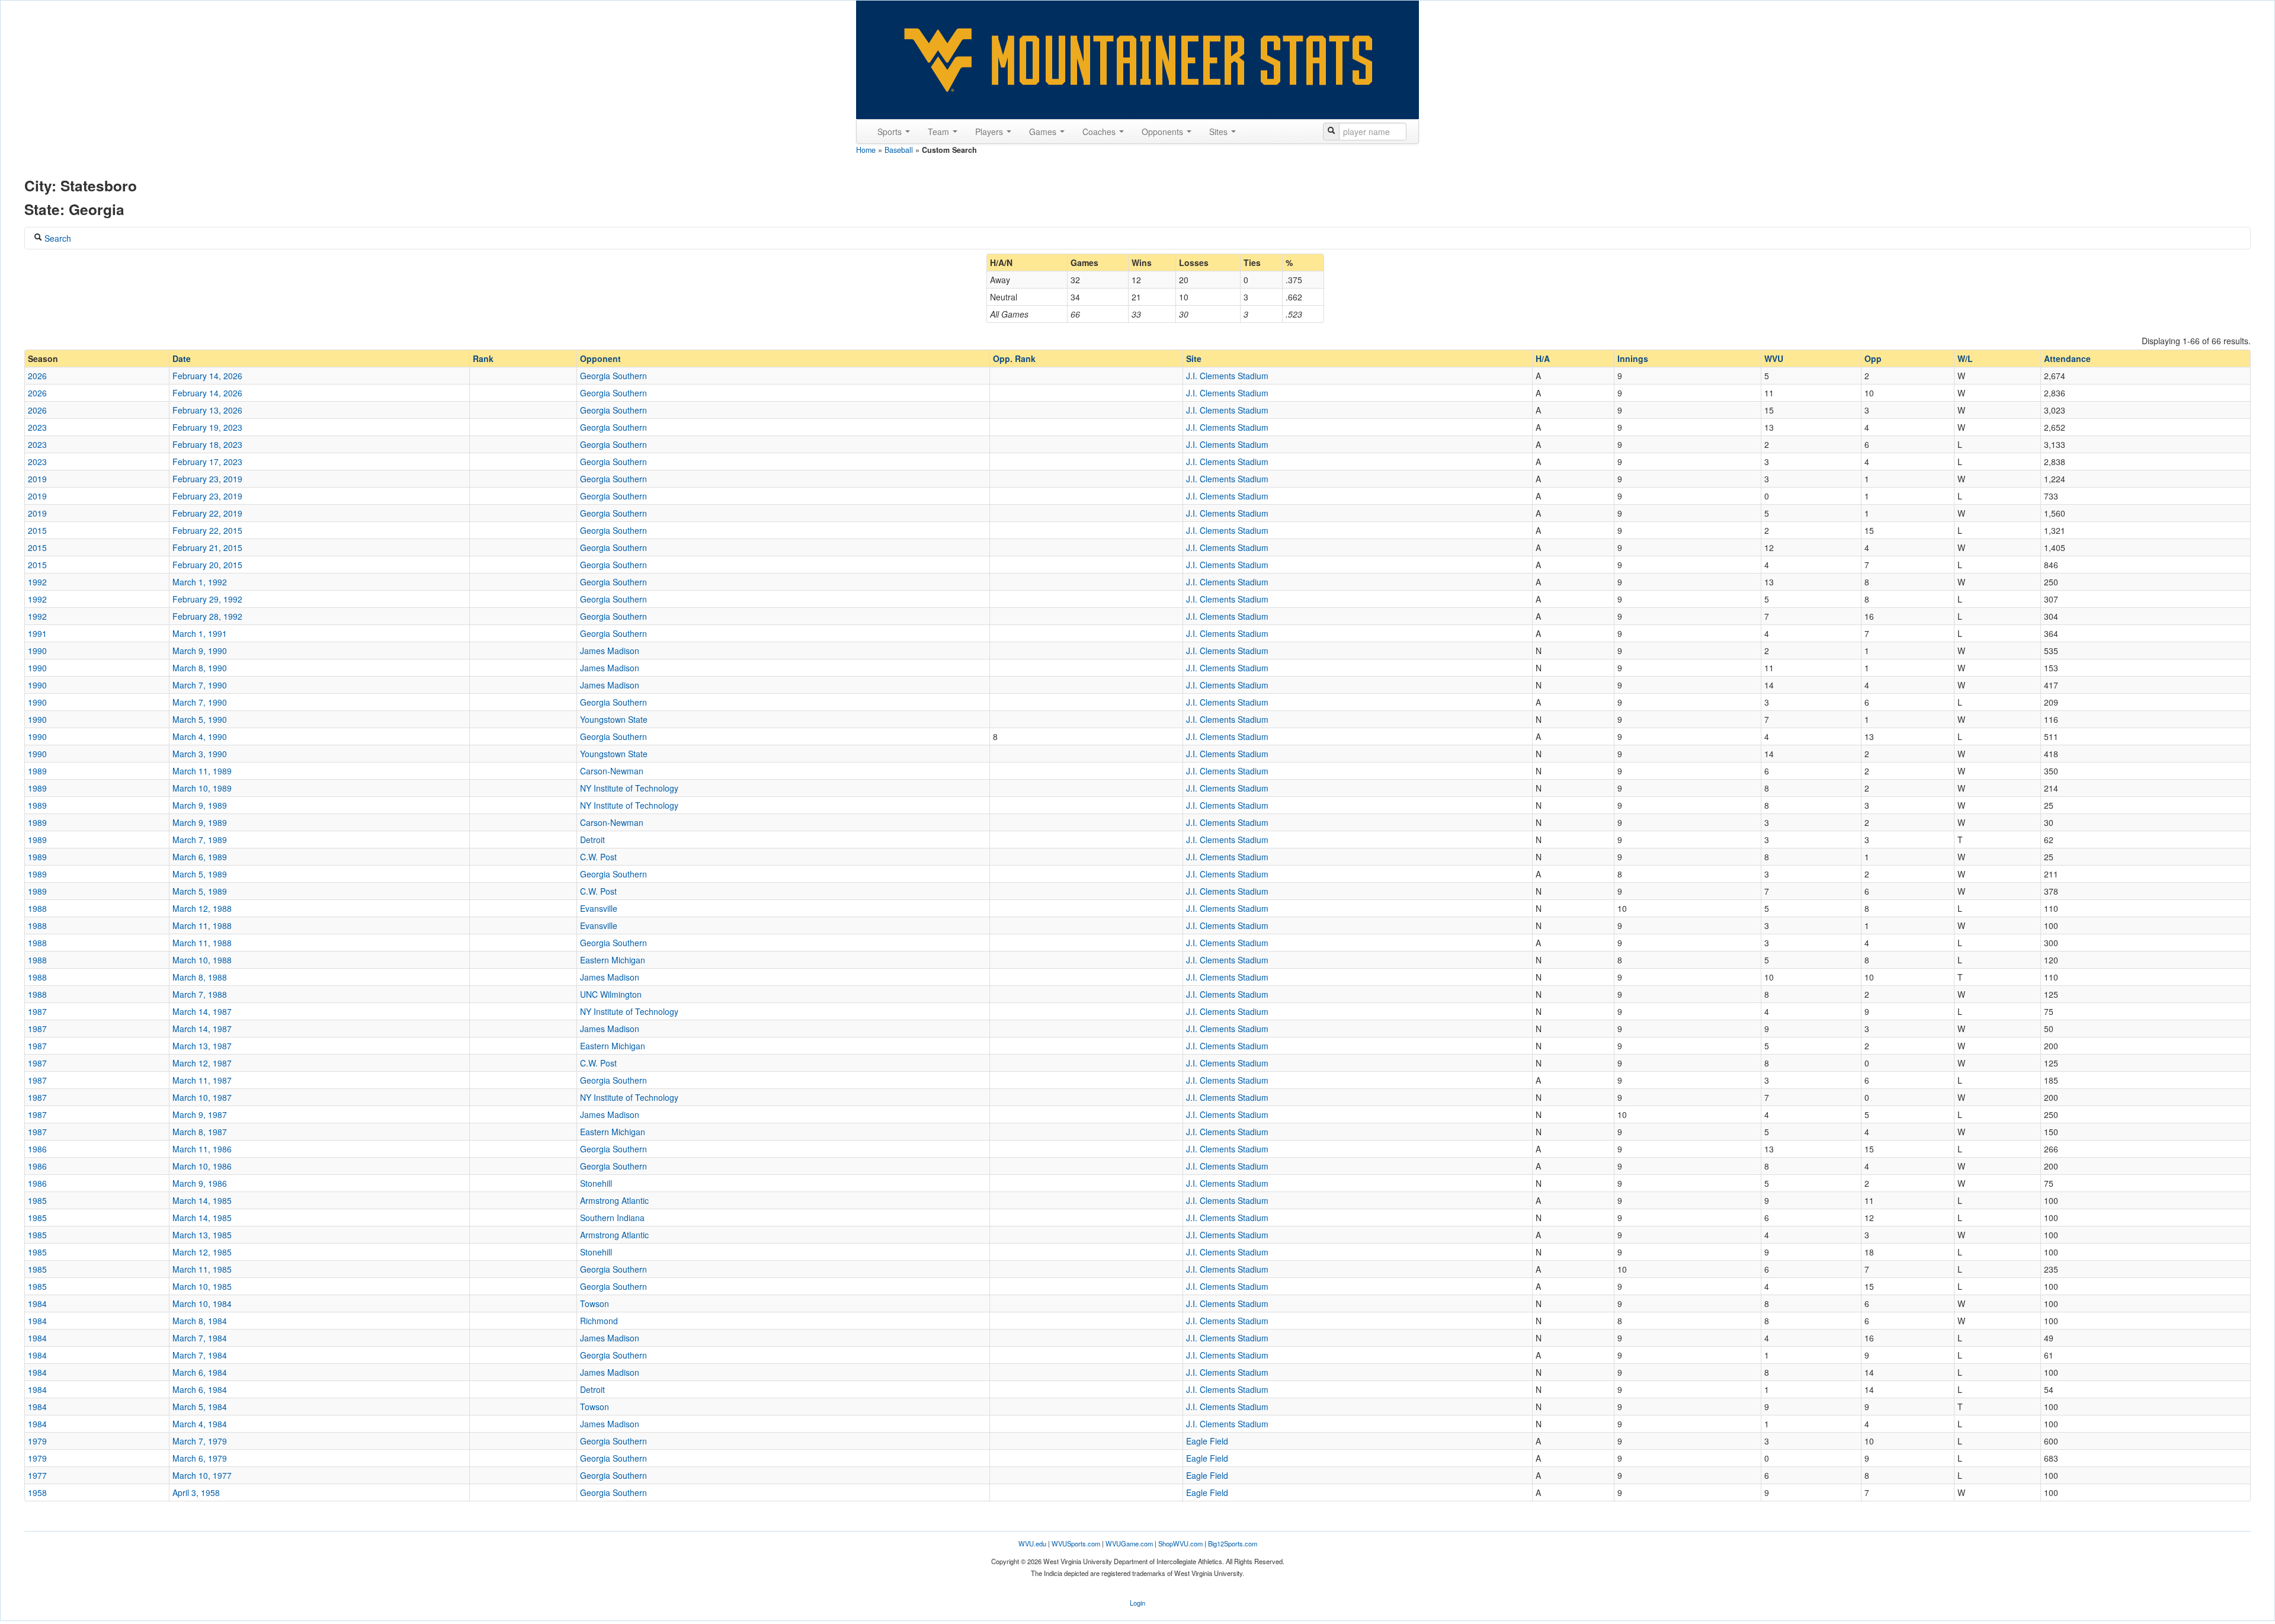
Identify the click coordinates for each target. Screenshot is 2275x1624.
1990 (37, 651)
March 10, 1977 (202, 1475)
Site (1194, 358)
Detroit (592, 840)
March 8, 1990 (200, 668)
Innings (1633, 358)
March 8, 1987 (200, 1132)
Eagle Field (1207, 1441)
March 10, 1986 (202, 1166)
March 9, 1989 (200, 805)
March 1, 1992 (200, 582)
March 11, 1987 (202, 1080)
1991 (37, 633)
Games (1044, 132)
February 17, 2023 (207, 462)
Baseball (899, 150)
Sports (891, 132)
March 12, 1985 (202, 1252)
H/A (1543, 358)
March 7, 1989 (200, 840)
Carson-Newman (612, 771)
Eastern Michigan (613, 960)
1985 (37, 1200)
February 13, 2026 (207, 410)
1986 (37, 1149)
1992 (37, 582)
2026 (37, 376)
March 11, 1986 (202, 1149)
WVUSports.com (1076, 1543)
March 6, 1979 (200, 1458)
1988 (37, 908)
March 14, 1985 (202, 1200)
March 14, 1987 (202, 1011)
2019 (37, 479)
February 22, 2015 (207, 530)
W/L (1965, 358)
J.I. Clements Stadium (1227, 376)
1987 (37, 1011)
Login (1137, 1603)
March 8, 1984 (200, 1321)
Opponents (1164, 132)
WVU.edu (1032, 1543)
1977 (37, 1475)
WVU (1774, 358)
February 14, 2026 (207, 376)
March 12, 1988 (202, 908)
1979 (37, 1441)
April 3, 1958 (196, 1492)
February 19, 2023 (207, 427)
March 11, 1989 (202, 771)
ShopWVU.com (1180, 1543)
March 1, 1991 (200, 633)
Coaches (1100, 132)
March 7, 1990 (200, 685)
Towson (595, 1303)
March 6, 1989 (200, 857)
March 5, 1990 (200, 719)
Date (182, 358)
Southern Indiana (612, 1218)
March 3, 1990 (200, 754)
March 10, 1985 (202, 1286)
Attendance (2067, 358)
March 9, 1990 (200, 651)
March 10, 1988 (202, 960)
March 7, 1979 (200, 1441)
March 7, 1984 (200, 1338)
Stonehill (596, 1183)
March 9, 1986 (200, 1183)
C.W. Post (598, 857)
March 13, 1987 (202, 1046)
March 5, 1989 (200, 874)
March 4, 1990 (200, 736)
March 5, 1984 (200, 1407)
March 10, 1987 (202, 1097)
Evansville (599, 908)
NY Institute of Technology (629, 788)
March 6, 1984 (200, 1372)
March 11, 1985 (202, 1269)
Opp (1873, 358)
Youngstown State (614, 719)
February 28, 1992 (207, 616)
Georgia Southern (613, 376)
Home (866, 150)
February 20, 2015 (207, 565)
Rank (483, 358)
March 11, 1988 (202, 925)
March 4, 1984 (200, 1424)
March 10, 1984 (202, 1303)
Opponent (600, 358)
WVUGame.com (1129, 1543)
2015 (37, 530)
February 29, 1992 (207, 599)
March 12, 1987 (202, 1063)
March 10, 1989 (202, 788)
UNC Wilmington (611, 994)
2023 (37, 427)
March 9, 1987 (200, 1114)
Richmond (599, 1321)
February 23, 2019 (207, 479)
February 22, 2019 (207, 513)
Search (57, 238)
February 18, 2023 (207, 444)
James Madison (610, 651)
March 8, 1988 (200, 977)
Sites (1220, 132)
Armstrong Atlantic (614, 1200)
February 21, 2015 (207, 547)
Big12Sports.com (1233, 1543)
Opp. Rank (1014, 358)
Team (940, 132)
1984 (37, 1303)
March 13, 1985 (202, 1235)
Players (990, 132)
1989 (37, 771)
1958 (37, 1492)
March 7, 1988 (200, 994)
